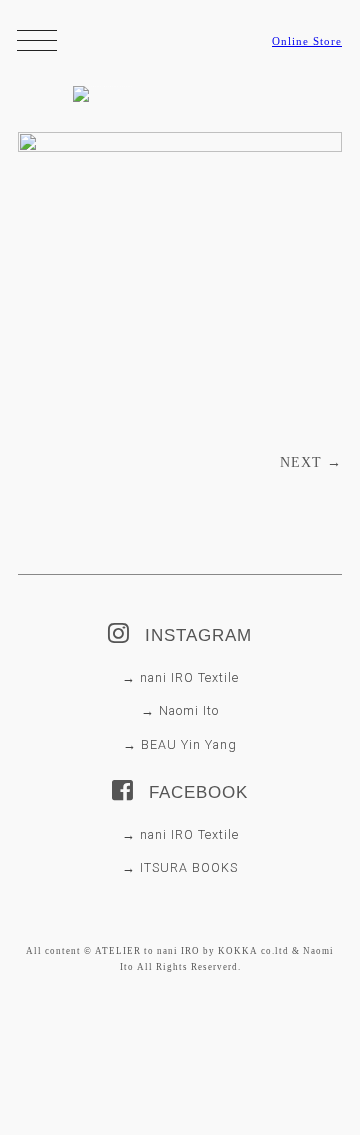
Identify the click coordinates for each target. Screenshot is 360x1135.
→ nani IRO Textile (180, 677)
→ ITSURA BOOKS (180, 867)
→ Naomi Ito (180, 710)
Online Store (307, 41)
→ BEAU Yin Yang (180, 744)
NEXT (311, 462)
